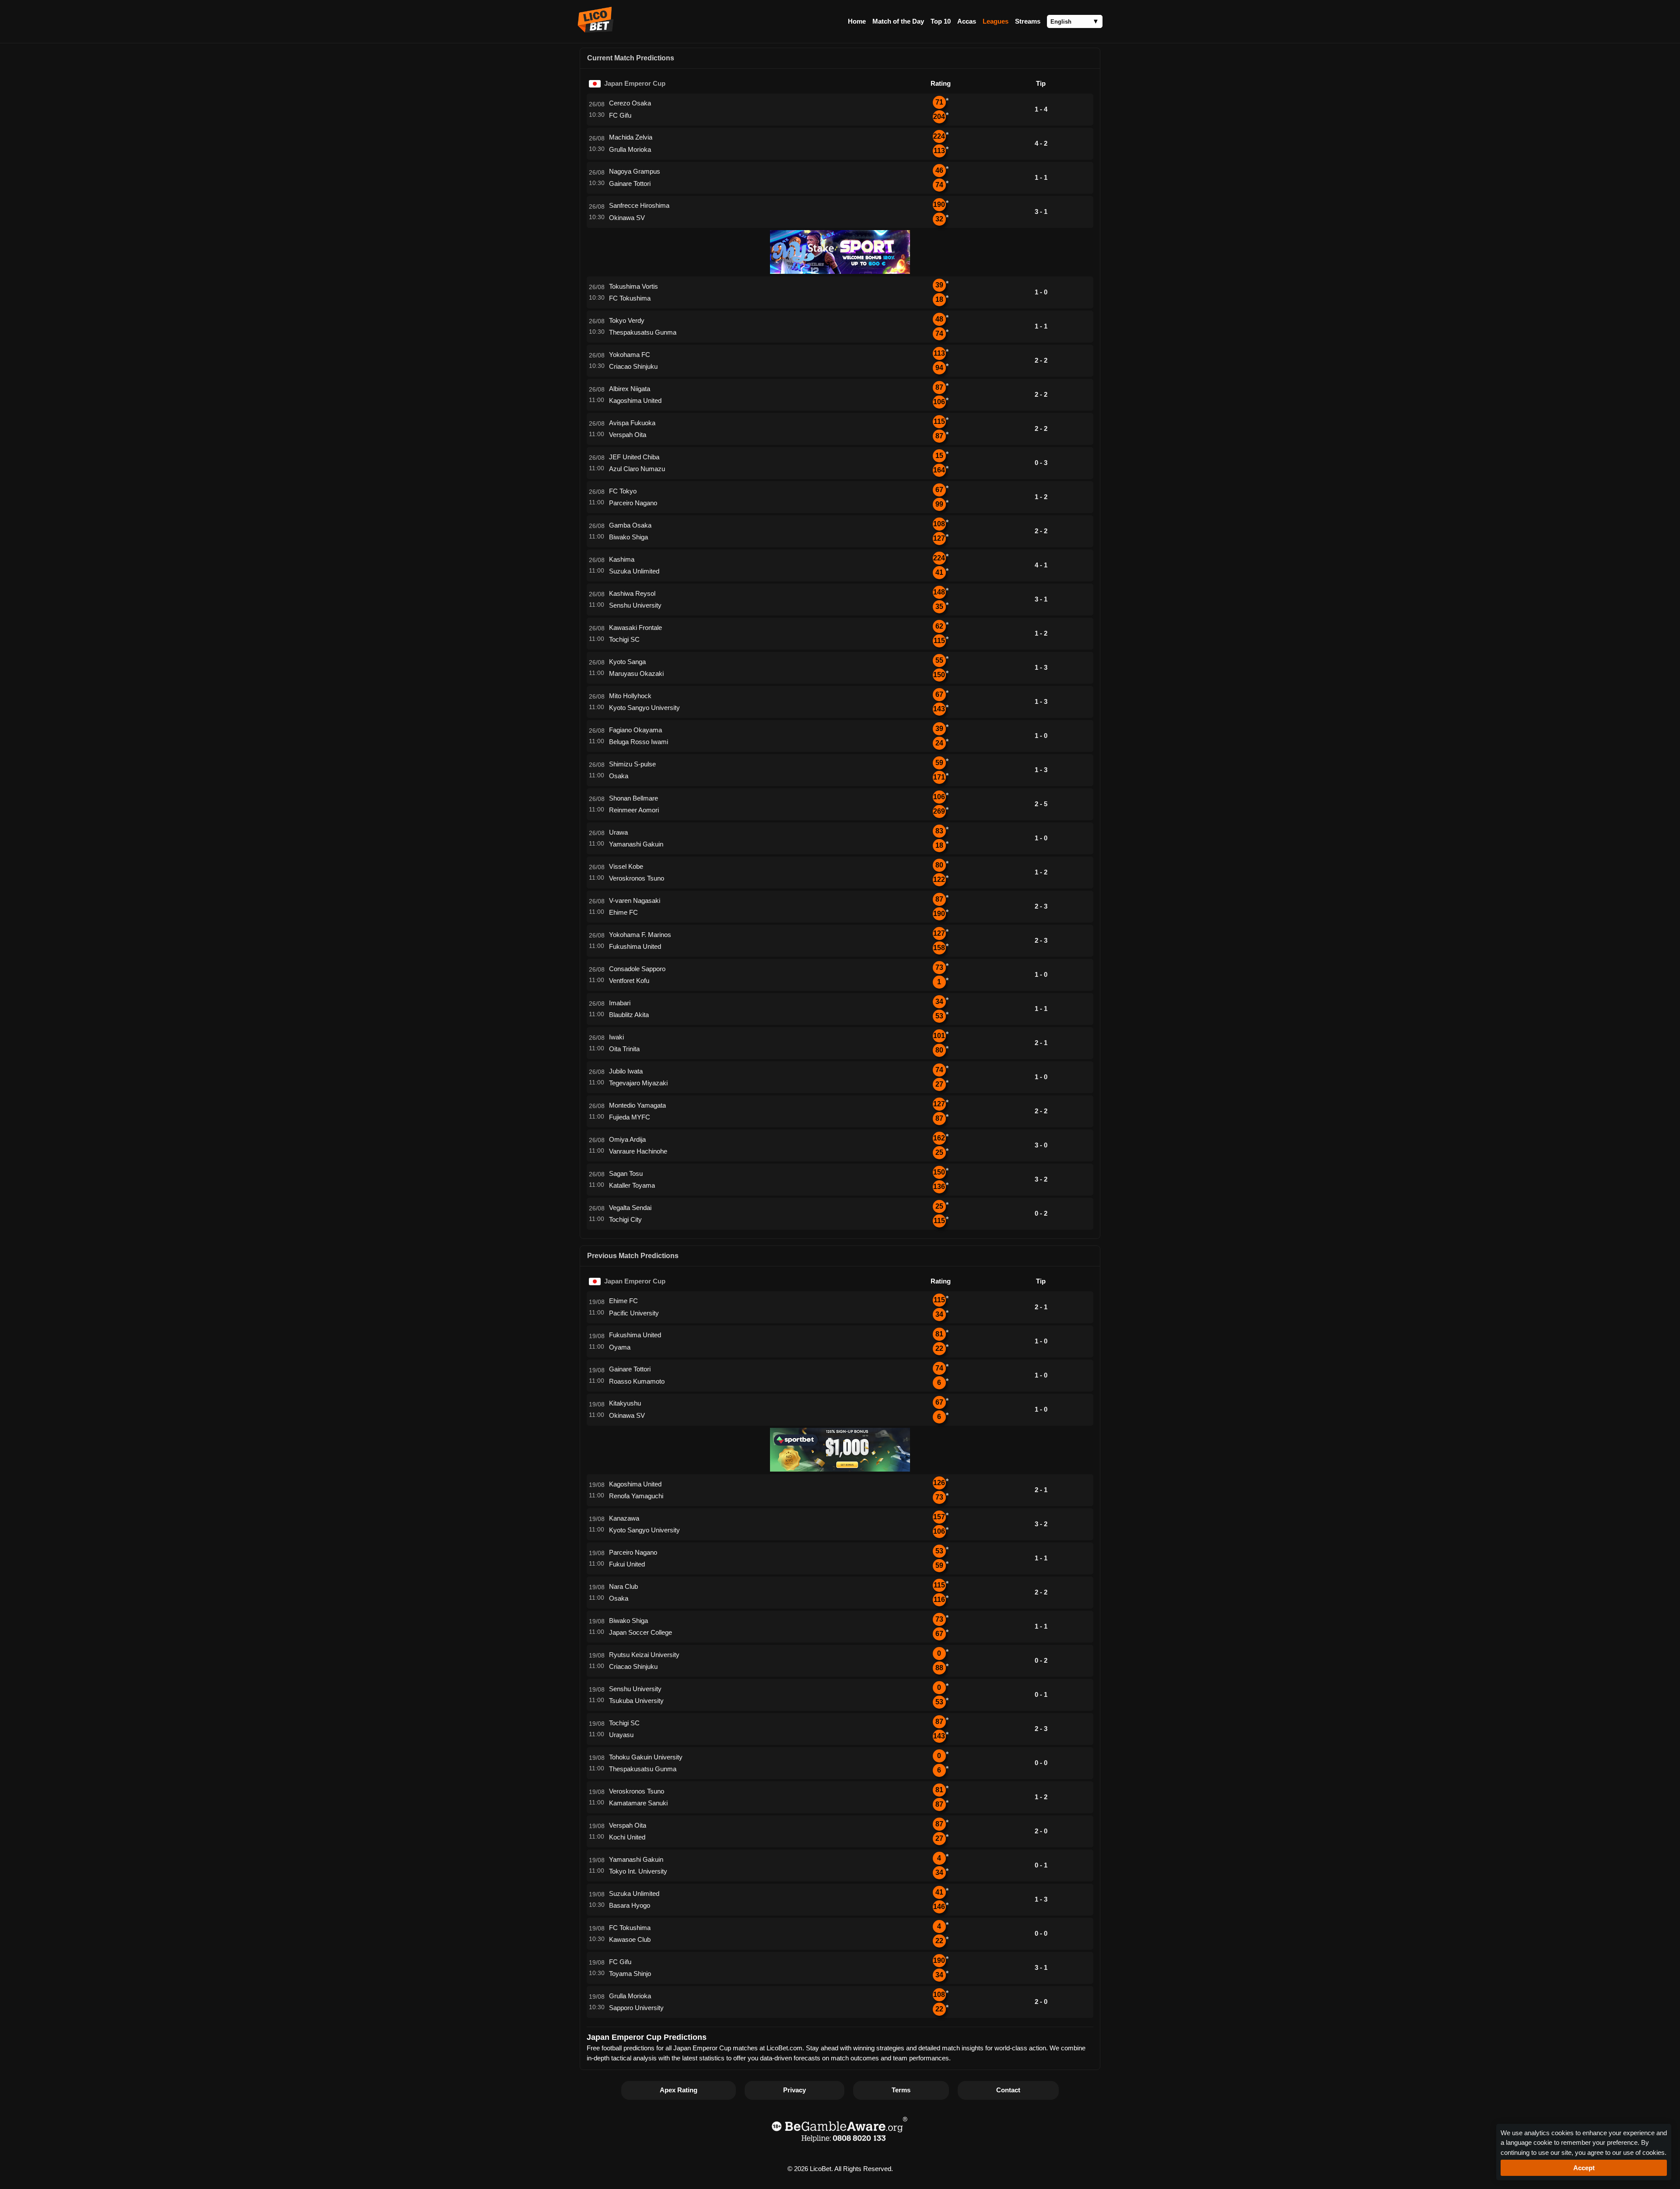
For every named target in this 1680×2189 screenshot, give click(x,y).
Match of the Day (898, 21)
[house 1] (840, 271)
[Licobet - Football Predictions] (596, 30)
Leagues (996, 21)
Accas (967, 21)
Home (857, 21)
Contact (1008, 2090)
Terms (901, 2090)
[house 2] (840, 1469)
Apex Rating (679, 2090)
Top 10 (941, 21)
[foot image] (840, 2143)
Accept (1584, 2168)
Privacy (794, 2090)
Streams (1028, 21)
